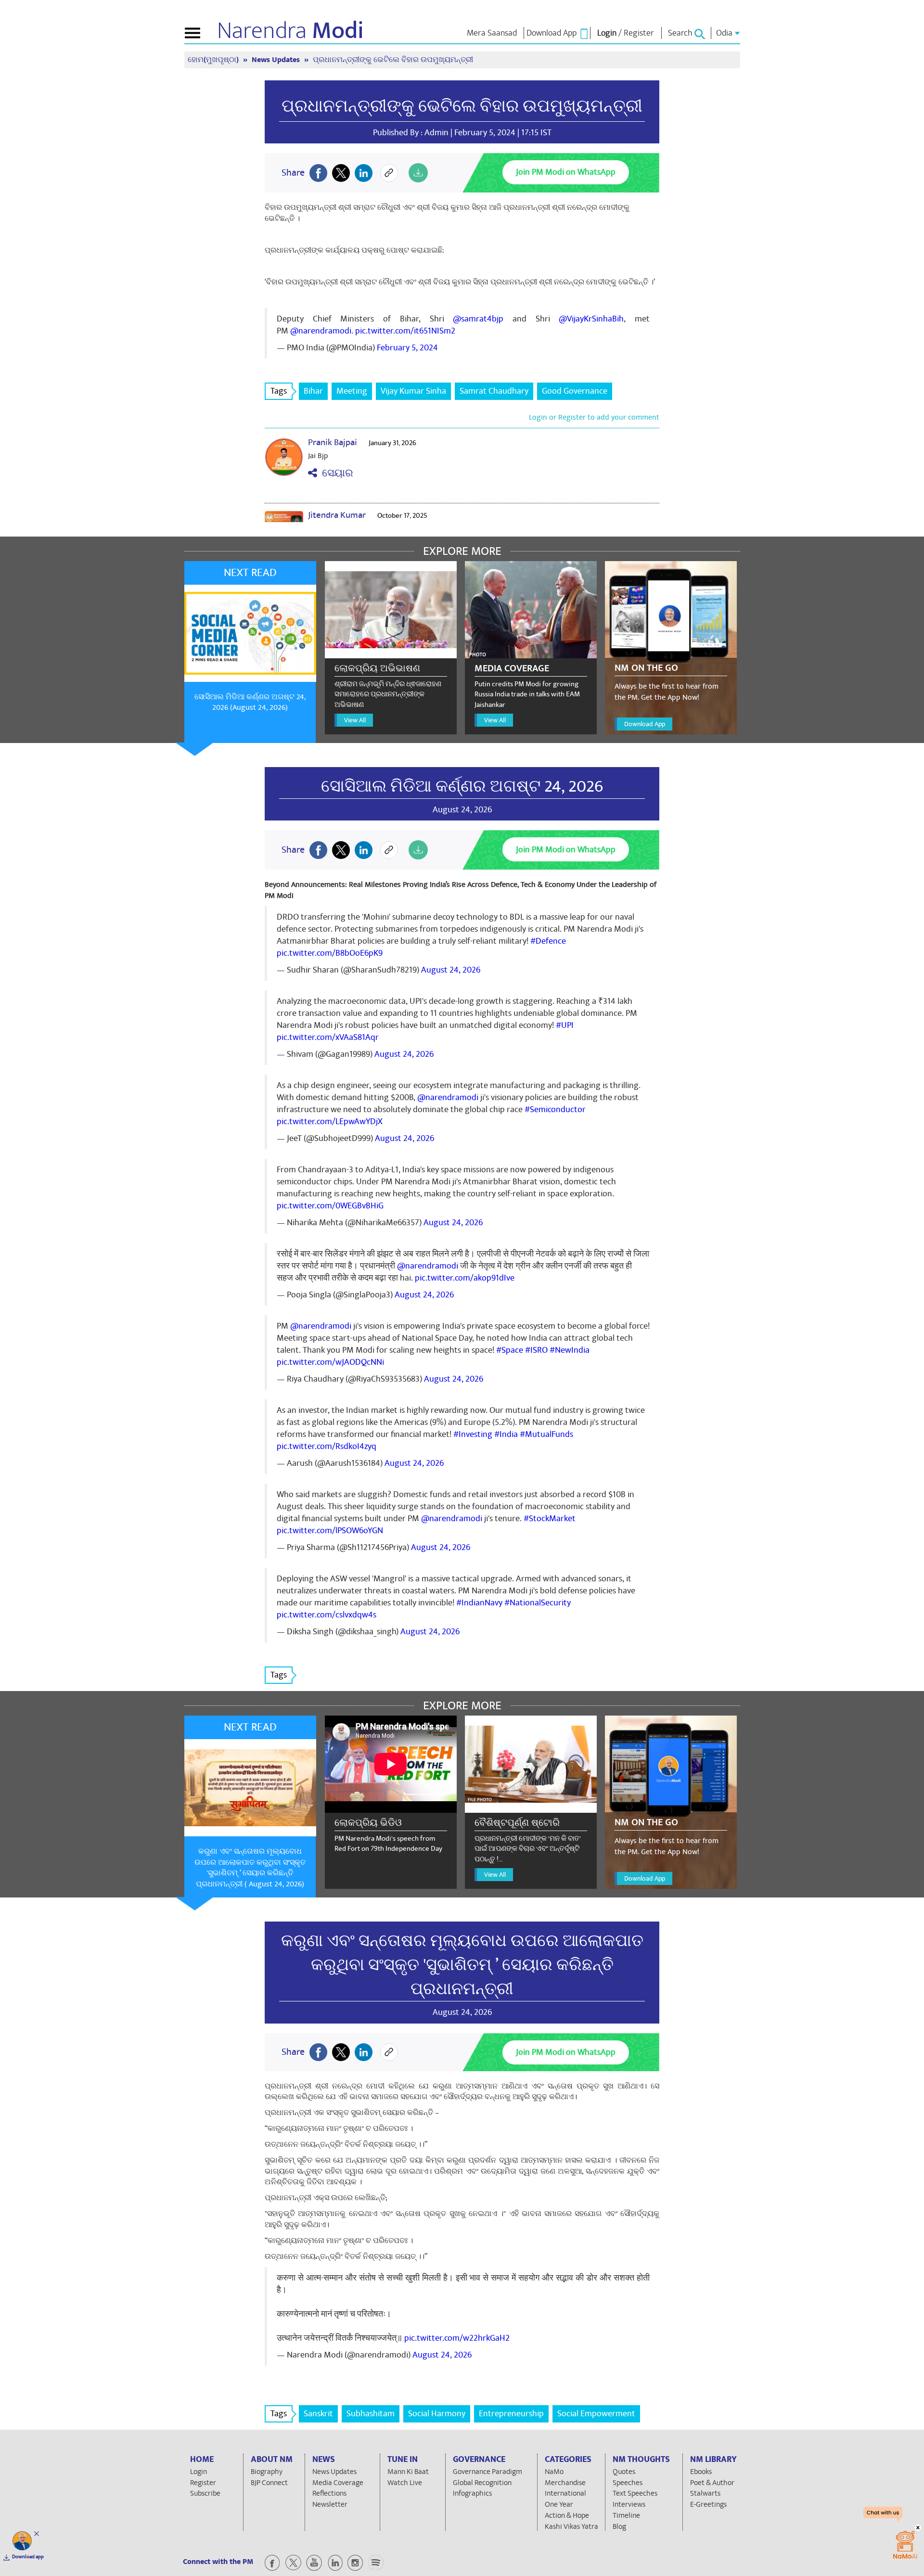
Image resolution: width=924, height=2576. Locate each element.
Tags (279, 391)
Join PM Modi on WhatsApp (566, 172)
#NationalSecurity (538, 1603)
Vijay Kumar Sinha (413, 391)
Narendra (290, 31)
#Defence (548, 941)
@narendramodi (321, 331)
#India (506, 1434)
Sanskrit (318, 2414)
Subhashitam (371, 2414)
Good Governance (575, 391)
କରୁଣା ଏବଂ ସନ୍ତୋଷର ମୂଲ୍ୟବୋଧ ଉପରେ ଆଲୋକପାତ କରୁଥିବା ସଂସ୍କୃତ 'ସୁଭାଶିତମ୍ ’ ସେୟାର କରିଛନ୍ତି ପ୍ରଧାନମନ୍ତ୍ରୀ (462, 1965)
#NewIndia (570, 1350)
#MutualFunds (546, 1434)
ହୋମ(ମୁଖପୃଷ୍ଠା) (214, 60)
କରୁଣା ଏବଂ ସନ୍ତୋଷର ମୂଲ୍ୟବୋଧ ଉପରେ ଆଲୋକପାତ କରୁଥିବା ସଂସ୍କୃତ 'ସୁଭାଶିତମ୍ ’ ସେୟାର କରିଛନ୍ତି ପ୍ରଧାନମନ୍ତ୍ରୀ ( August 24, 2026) (250, 1868)
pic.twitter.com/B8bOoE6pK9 (330, 953)
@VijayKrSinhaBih (591, 319)
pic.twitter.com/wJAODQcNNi (330, 1362)
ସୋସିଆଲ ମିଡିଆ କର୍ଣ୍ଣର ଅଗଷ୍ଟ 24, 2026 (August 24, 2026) (250, 702)
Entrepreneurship (511, 2414)
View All (355, 720)
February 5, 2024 (407, 348)
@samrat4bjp (478, 319)
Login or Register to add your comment (594, 417)
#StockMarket (550, 1519)
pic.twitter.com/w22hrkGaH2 (457, 2338)
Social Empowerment (596, 2414)
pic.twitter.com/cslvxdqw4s (327, 1615)
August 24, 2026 (451, 970)
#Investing (473, 1434)
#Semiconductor (555, 1109)
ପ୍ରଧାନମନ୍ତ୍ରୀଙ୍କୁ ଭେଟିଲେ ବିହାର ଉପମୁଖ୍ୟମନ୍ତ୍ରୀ (462, 106)
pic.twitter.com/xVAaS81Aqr (328, 1037)
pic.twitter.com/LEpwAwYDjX (330, 1121)
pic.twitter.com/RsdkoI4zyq (327, 1446)
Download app (28, 2557)
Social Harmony (437, 2414)
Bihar (313, 391)
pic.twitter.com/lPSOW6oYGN (330, 1531)
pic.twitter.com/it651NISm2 (405, 331)
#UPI (565, 1025)
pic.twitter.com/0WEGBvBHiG (330, 1206)
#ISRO (536, 1350)
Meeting (352, 391)
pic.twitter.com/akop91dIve (465, 1278)
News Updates (277, 60)
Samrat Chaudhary (494, 391)
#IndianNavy (479, 1603)
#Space (510, 1350)
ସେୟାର (335, 473)
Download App (645, 724)
